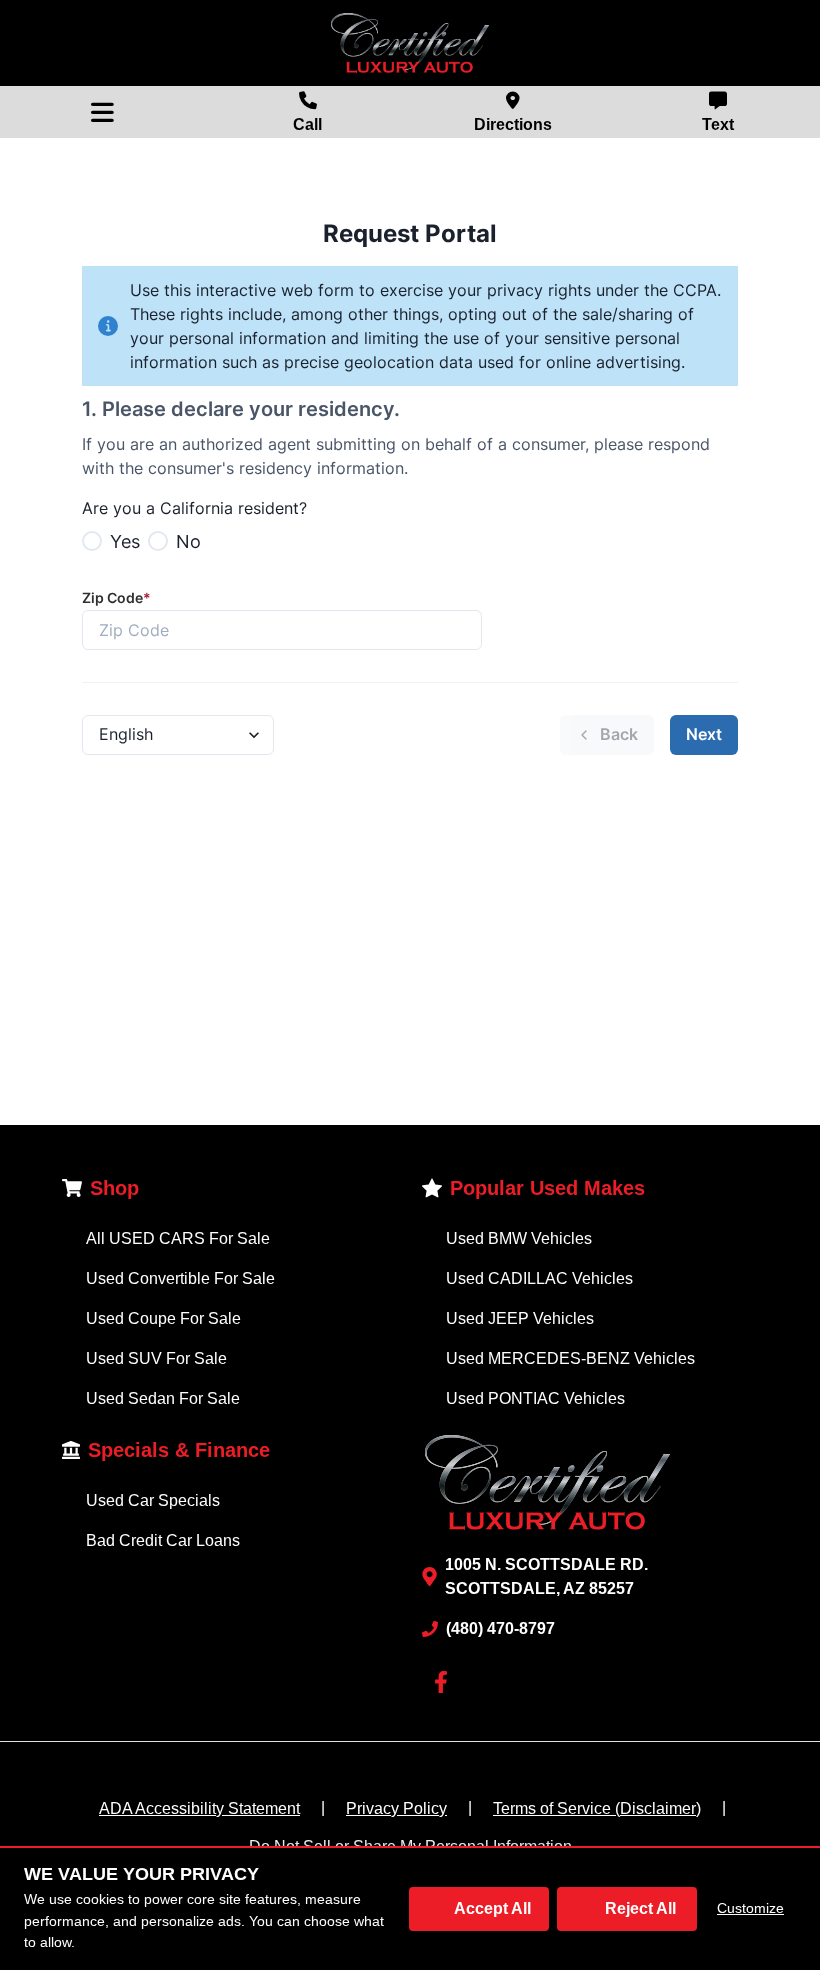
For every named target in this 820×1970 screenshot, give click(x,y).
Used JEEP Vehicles (520, 1318)
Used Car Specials (153, 1500)
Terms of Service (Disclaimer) (597, 1808)
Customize (750, 1908)
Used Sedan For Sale (163, 1398)
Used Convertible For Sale (180, 1278)
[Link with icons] (445, 1682)
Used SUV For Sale (156, 1358)
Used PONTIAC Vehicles (535, 1398)
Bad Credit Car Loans (163, 1540)
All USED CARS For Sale (178, 1238)
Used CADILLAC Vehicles (539, 1278)
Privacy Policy (396, 1808)
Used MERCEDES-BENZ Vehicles (570, 1358)
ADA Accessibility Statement (199, 1808)
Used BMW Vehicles (519, 1238)
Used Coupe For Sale (163, 1318)
